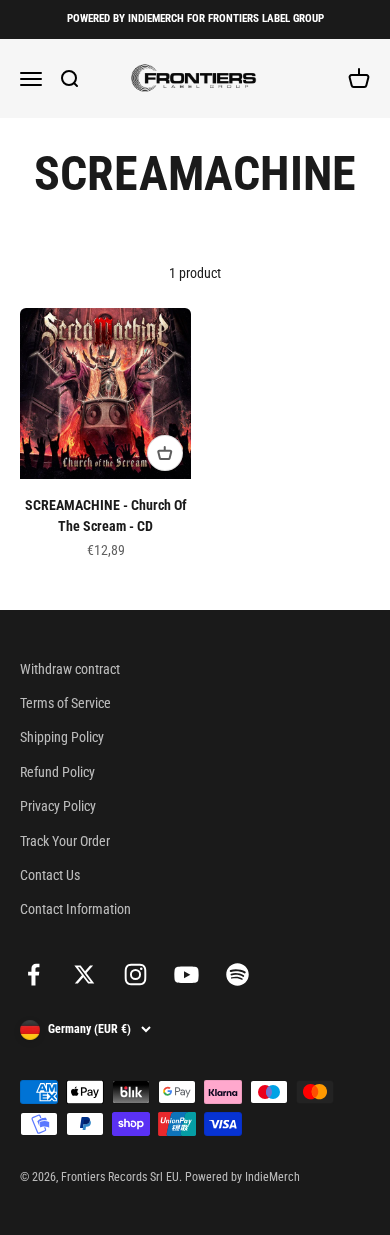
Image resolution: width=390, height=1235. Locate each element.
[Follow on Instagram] (135, 974)
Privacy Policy (58, 806)
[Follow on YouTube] (186, 974)
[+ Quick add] (165, 453)
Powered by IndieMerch (242, 1177)
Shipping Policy (62, 737)
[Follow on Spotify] (237, 974)
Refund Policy (57, 772)
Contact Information (75, 909)
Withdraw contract (70, 669)
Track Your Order (65, 841)
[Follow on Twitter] (84, 974)
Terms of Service (65, 703)
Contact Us (50, 875)
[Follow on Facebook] (33, 974)
